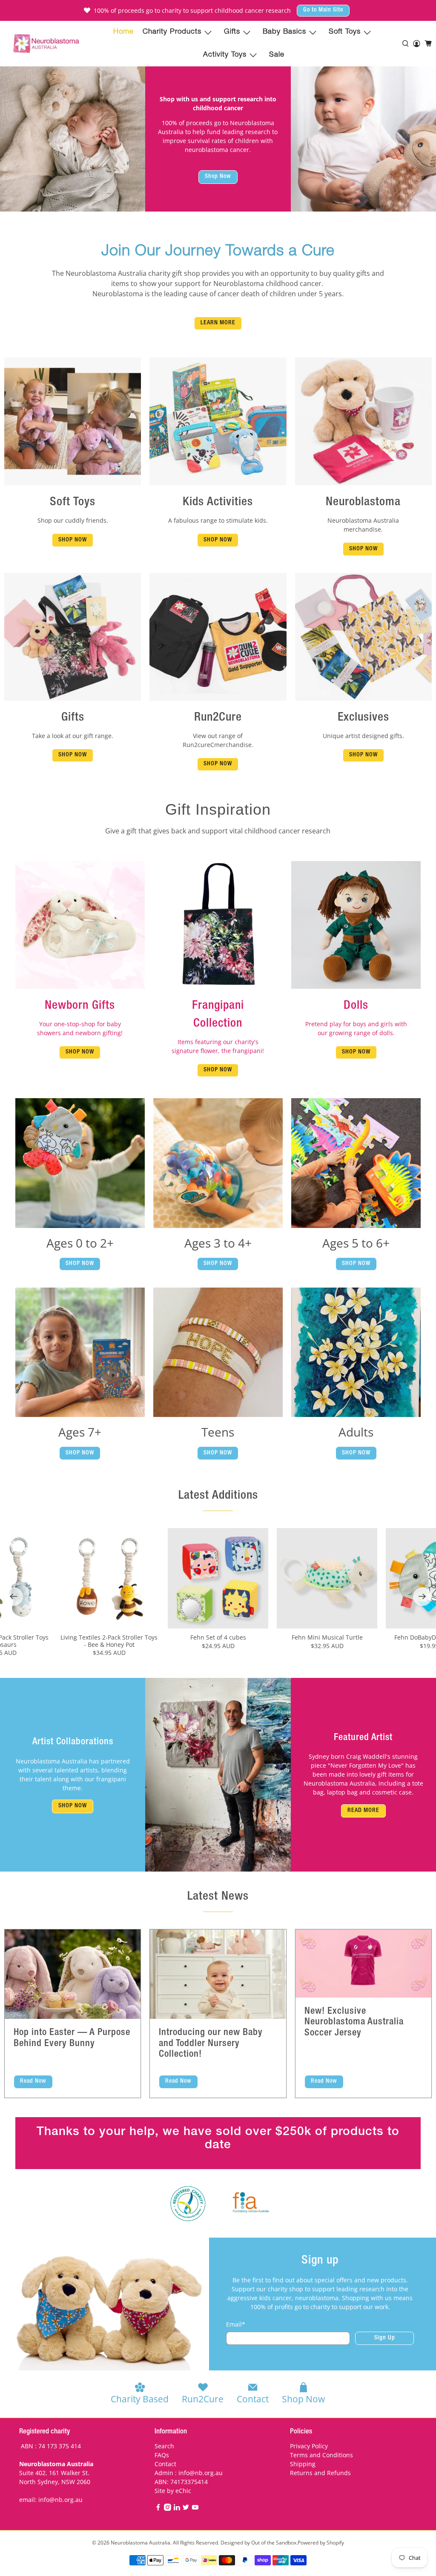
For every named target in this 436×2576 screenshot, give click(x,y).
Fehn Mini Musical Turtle (327, 1637)
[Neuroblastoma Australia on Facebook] (158, 2509)
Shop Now (218, 177)
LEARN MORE (218, 323)
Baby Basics (284, 32)
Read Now (33, 2081)
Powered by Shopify (321, 2543)
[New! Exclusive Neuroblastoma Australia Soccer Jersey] (363, 1963)
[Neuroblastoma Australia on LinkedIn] (177, 2509)
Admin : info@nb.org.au (189, 2473)
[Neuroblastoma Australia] (46, 44)
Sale (277, 55)
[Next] (422, 1597)
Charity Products (172, 32)
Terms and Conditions (321, 2455)
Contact (165, 2464)
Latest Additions (218, 1496)
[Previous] (14, 1597)
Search (164, 2446)
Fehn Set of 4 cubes (218, 1637)
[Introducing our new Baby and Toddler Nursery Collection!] (218, 1974)
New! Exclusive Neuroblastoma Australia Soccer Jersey (354, 2022)
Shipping (303, 2464)
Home (123, 32)
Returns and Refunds (320, 2473)
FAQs (162, 2455)
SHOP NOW (73, 540)
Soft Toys (345, 32)
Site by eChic (173, 2491)
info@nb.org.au (60, 2500)
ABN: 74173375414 (181, 2482)
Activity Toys (225, 55)
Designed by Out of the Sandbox (258, 2543)
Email (236, 2324)
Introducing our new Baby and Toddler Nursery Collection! (211, 2044)
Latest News (218, 1897)
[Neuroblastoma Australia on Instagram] (168, 2509)
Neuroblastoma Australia (141, 2543)
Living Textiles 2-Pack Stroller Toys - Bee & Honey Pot (109, 1641)
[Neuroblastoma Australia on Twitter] (186, 2509)
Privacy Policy (309, 2446)
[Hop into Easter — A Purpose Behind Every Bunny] (73, 1974)
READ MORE (363, 1811)
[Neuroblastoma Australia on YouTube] (195, 2509)
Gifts (232, 32)
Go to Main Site (323, 10)
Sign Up (385, 2338)
